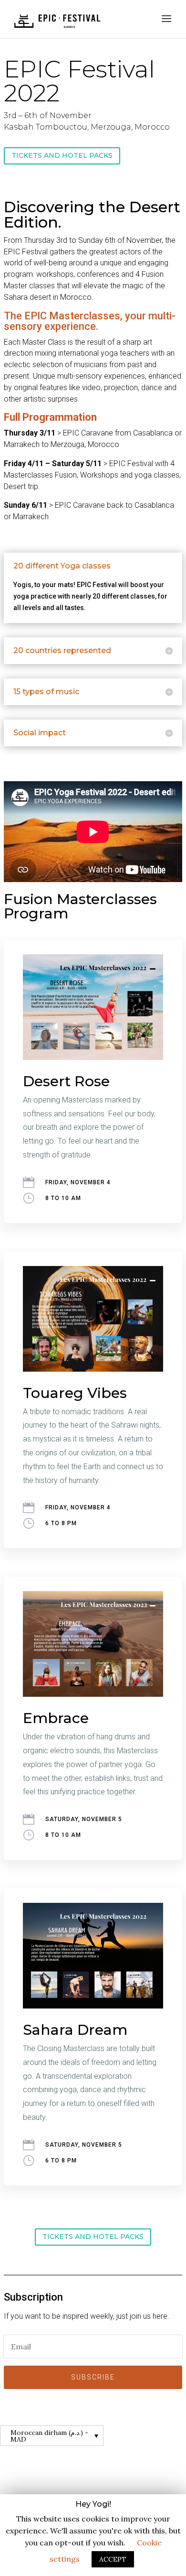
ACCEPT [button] (113, 2559)
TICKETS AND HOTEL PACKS (62, 155)
